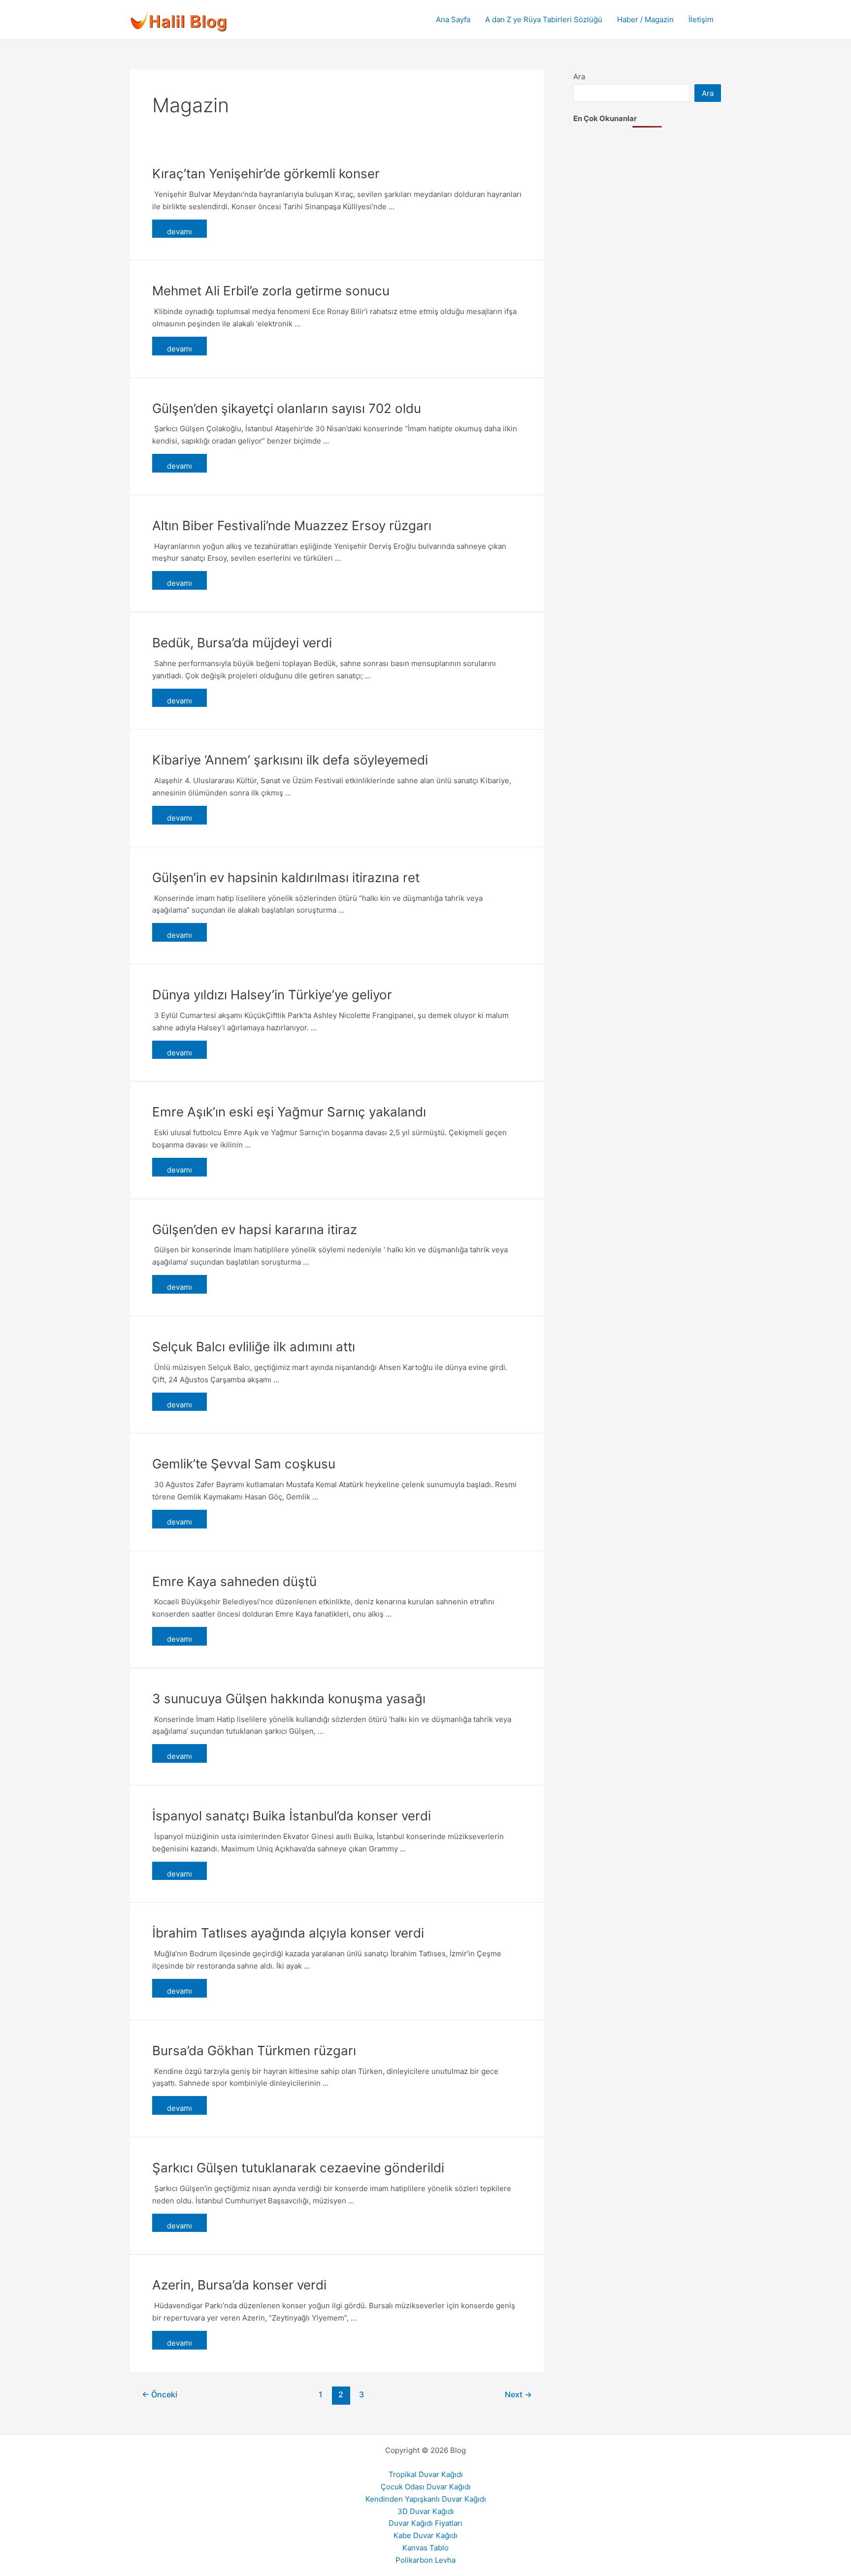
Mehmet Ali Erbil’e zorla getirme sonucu (271, 291)
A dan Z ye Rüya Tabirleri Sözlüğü (544, 19)
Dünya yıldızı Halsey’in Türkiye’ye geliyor (272, 995)
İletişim (701, 19)
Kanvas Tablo (425, 2548)
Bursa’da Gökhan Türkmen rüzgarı (254, 2051)
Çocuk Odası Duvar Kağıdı (426, 2487)
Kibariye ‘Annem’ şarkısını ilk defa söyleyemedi (290, 760)
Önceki (160, 2395)
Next (518, 2395)
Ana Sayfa (453, 19)
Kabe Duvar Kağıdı (425, 2535)
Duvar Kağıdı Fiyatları (425, 2523)
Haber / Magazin (645, 19)
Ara (579, 77)
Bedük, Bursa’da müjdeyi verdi (242, 643)
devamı (180, 232)
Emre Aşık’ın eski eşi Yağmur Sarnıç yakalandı (289, 1112)
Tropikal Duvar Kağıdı (426, 2474)
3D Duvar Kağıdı (426, 2511)
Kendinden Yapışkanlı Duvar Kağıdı (426, 2499)
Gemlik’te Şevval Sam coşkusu (244, 1464)
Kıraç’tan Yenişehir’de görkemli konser (266, 174)
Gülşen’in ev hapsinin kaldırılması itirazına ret (286, 877)
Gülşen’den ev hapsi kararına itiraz (255, 1229)
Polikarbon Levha (425, 2560)
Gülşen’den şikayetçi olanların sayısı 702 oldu (287, 408)
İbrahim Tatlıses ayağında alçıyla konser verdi (288, 1933)
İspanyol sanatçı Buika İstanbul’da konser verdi (292, 1816)
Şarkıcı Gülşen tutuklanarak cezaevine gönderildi (298, 2168)
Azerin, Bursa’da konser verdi (239, 2285)
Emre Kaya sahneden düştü (234, 1581)
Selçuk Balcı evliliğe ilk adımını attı (254, 1347)
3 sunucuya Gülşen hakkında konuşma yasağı (289, 1699)
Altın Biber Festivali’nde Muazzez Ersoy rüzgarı (292, 525)
